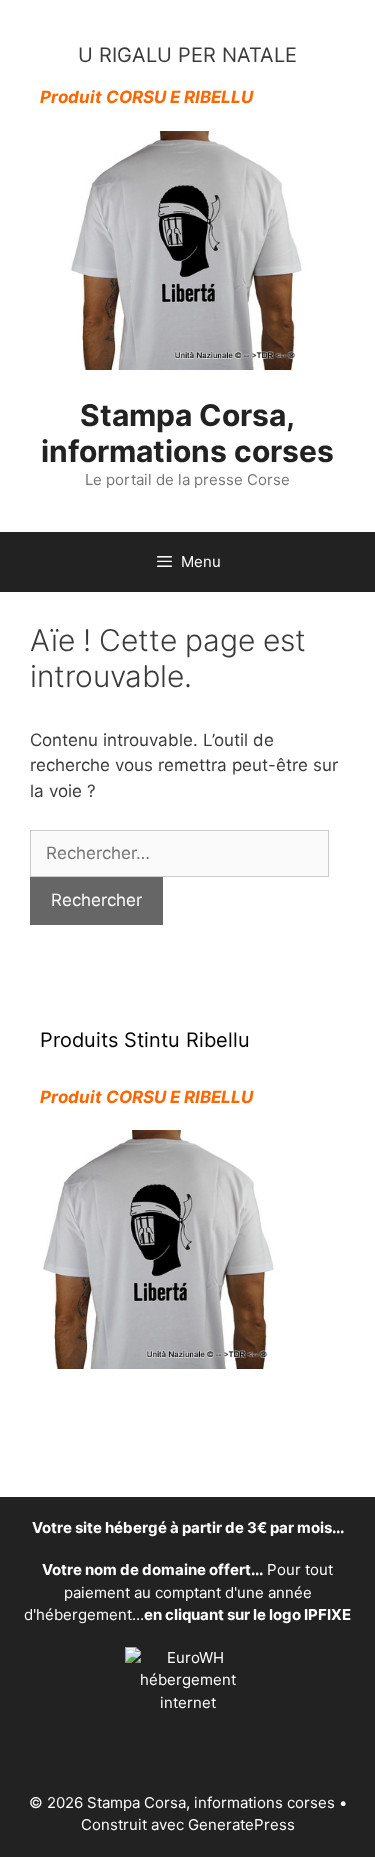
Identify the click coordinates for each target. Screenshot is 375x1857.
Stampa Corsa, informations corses (187, 433)
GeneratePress (241, 1824)
